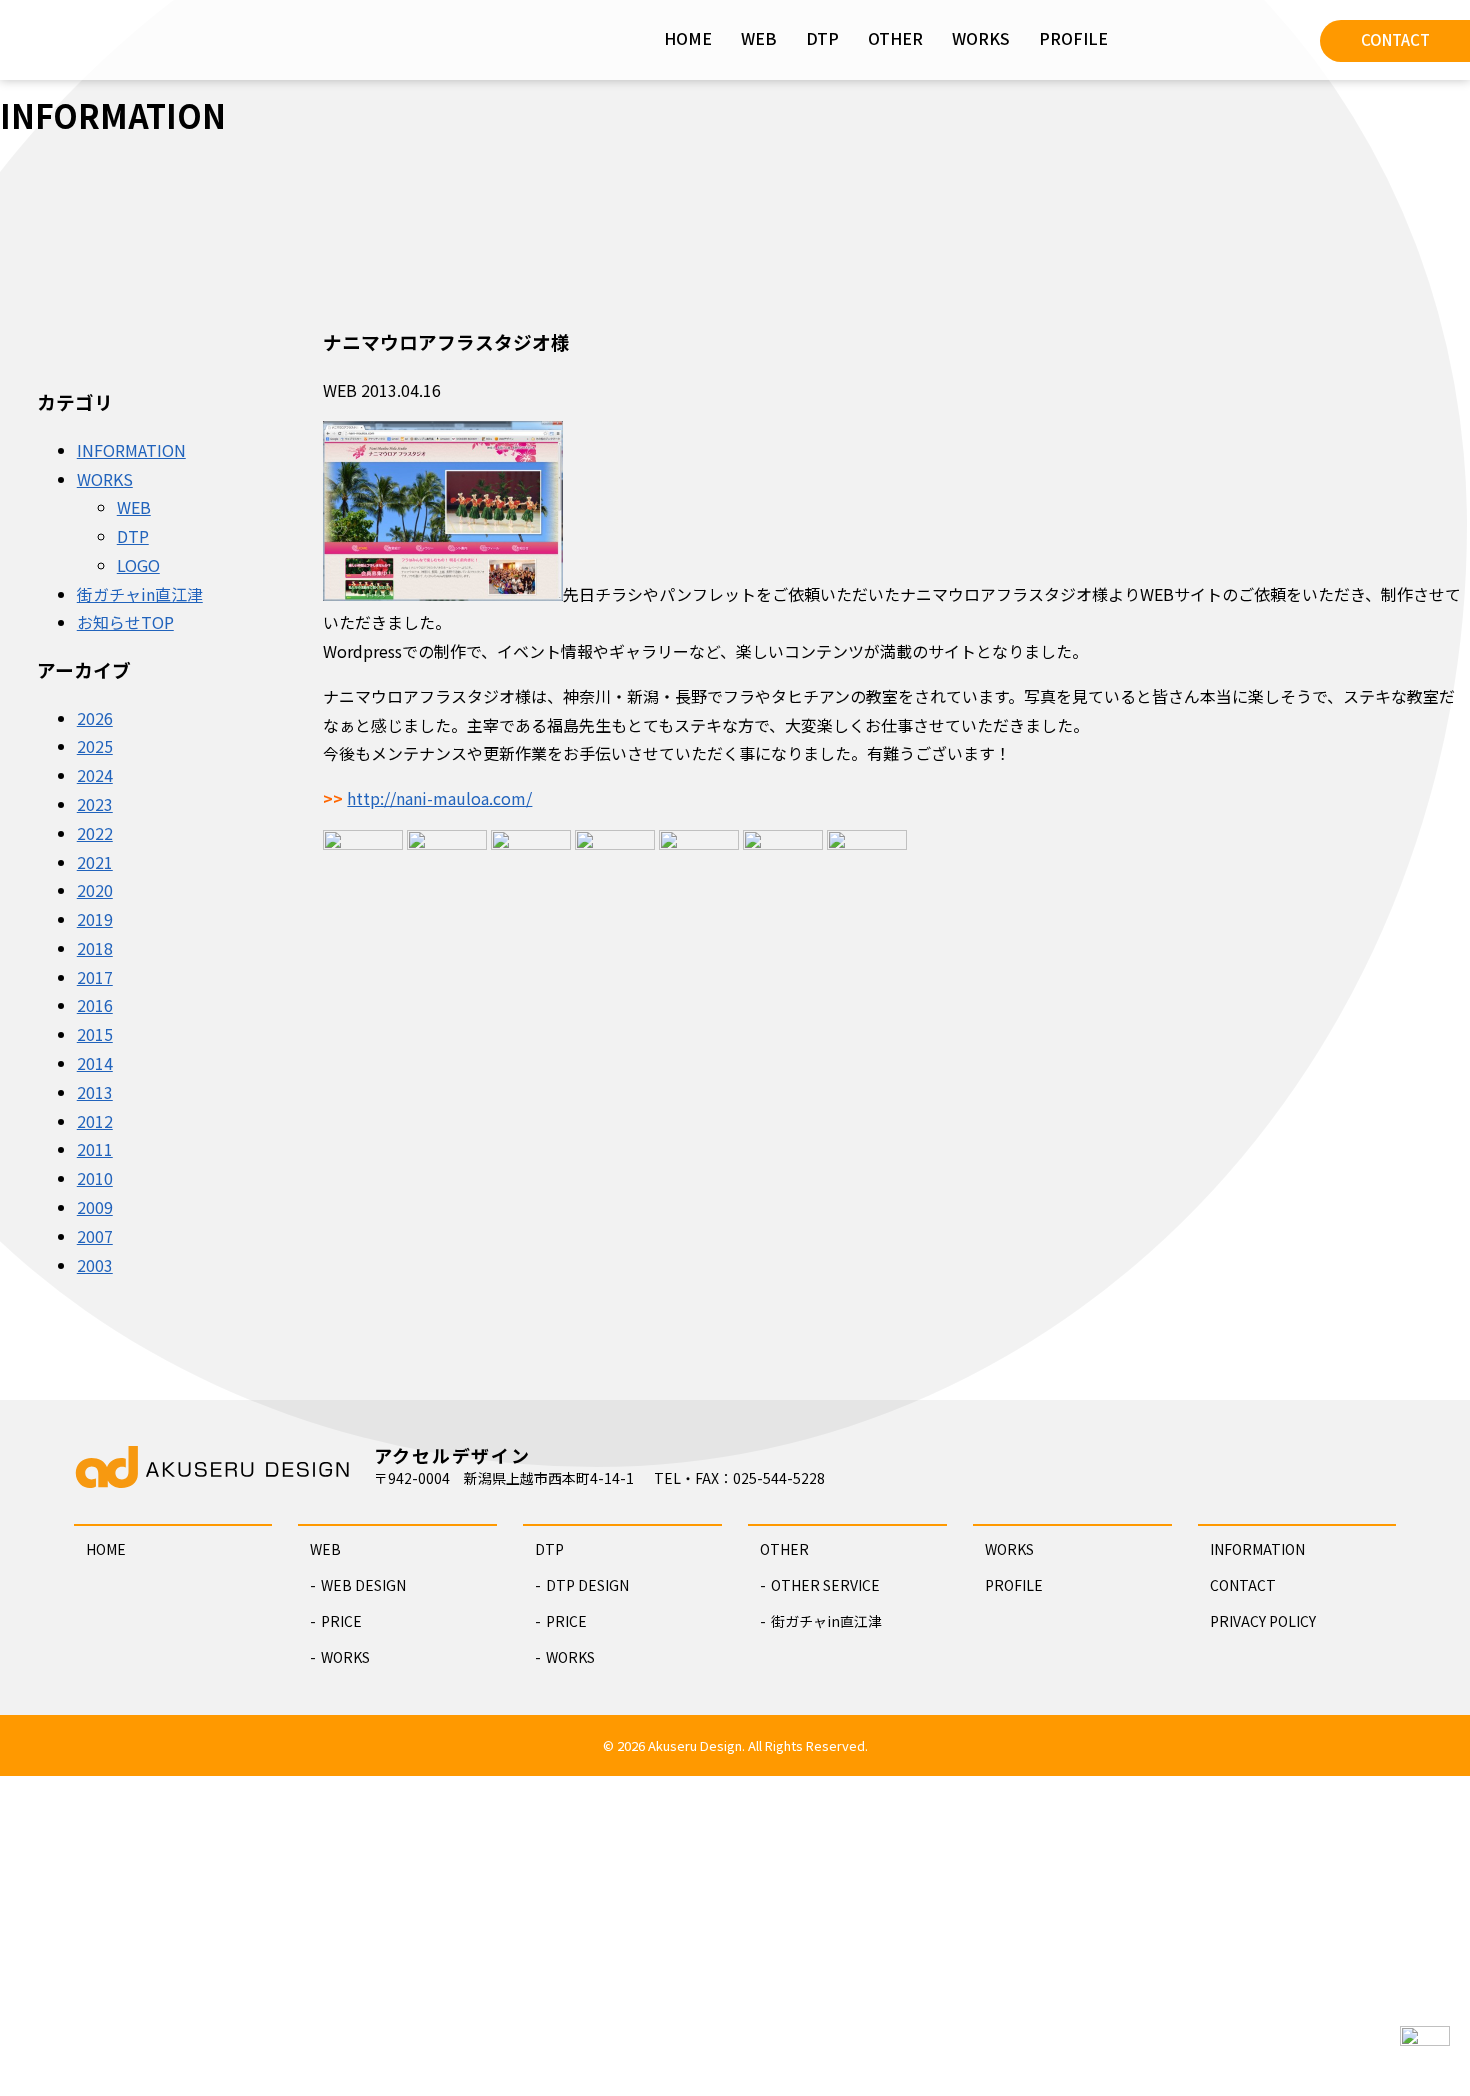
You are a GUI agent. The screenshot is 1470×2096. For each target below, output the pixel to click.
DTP (822, 38)
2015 (95, 1034)
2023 (95, 804)
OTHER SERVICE (825, 1585)
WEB (759, 38)
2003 (95, 1265)
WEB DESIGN (363, 1585)
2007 (95, 1236)
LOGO (138, 565)
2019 (95, 919)
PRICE (341, 1621)
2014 (95, 1063)
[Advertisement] (735, 1936)
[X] (1270, 35)
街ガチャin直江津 (140, 594)
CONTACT (1395, 39)
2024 (95, 775)
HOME (688, 38)
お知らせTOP (125, 622)
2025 (95, 746)
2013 (95, 1092)
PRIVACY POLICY (1263, 1621)
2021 (95, 862)
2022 (95, 833)
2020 (95, 890)
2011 (95, 1149)
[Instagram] (1170, 35)
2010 (95, 1178)
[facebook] (1220, 35)
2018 (95, 948)
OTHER (895, 38)
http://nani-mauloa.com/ (439, 798)
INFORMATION (131, 450)
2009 (95, 1207)
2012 (95, 1121)
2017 (95, 977)
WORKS (981, 38)
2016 (95, 1005)
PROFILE (1073, 38)
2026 (95, 718)
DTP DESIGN (587, 1585)
